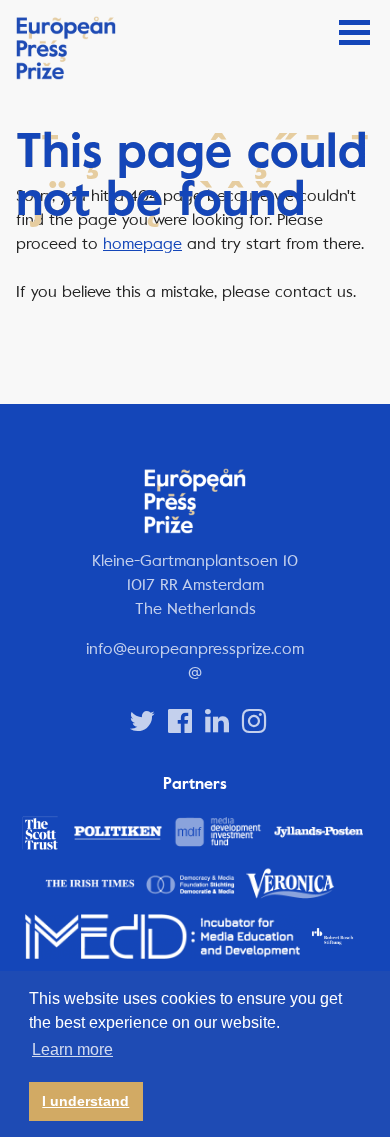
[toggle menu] (354, 32)
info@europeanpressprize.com (195, 648)
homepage (142, 243)
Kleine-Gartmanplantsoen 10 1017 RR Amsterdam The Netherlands (195, 584)
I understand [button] (85, 1101)
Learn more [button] (72, 1049)
